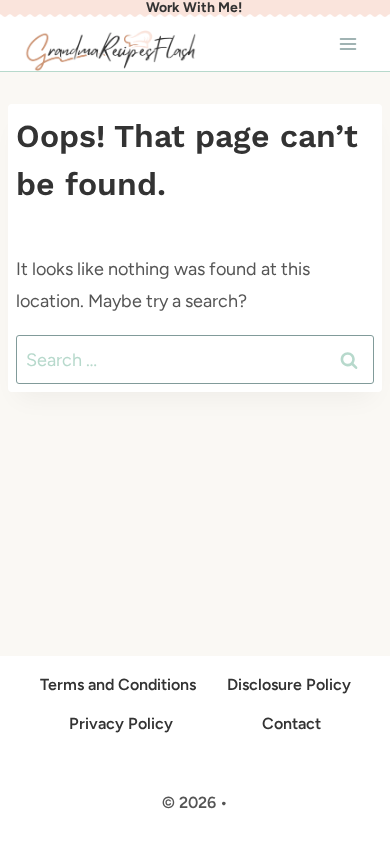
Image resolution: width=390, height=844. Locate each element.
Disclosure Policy (289, 684)
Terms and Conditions (118, 684)
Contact (291, 723)
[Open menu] (347, 43)
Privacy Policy (121, 723)
